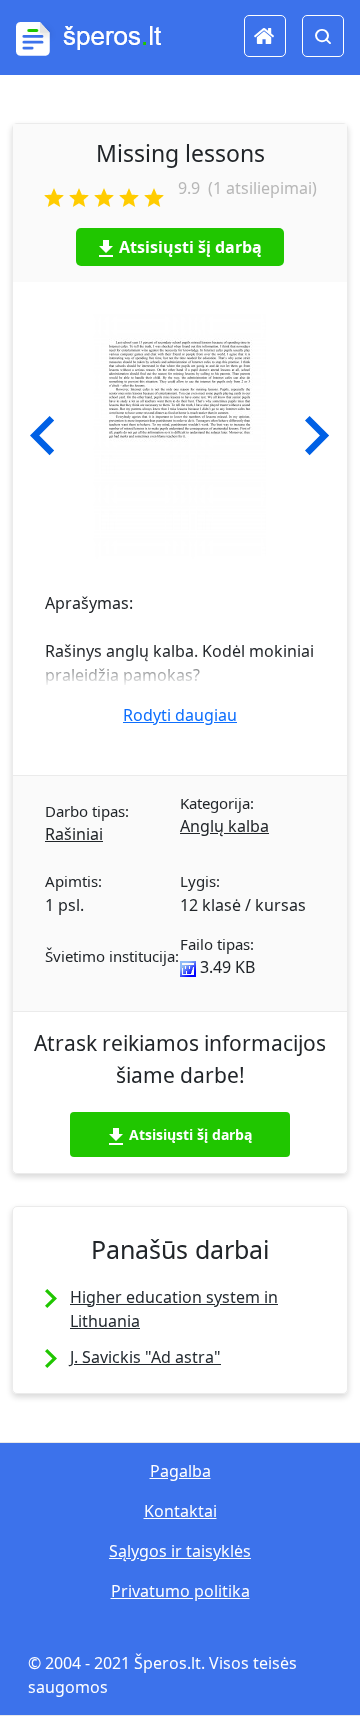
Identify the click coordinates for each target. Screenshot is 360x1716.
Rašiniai (74, 834)
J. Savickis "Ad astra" (145, 1357)
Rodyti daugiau (180, 715)
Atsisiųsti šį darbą (190, 247)
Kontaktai (180, 1511)
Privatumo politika (180, 1591)
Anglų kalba (224, 826)
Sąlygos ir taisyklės (180, 1551)
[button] (42, 436)
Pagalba (180, 1471)
